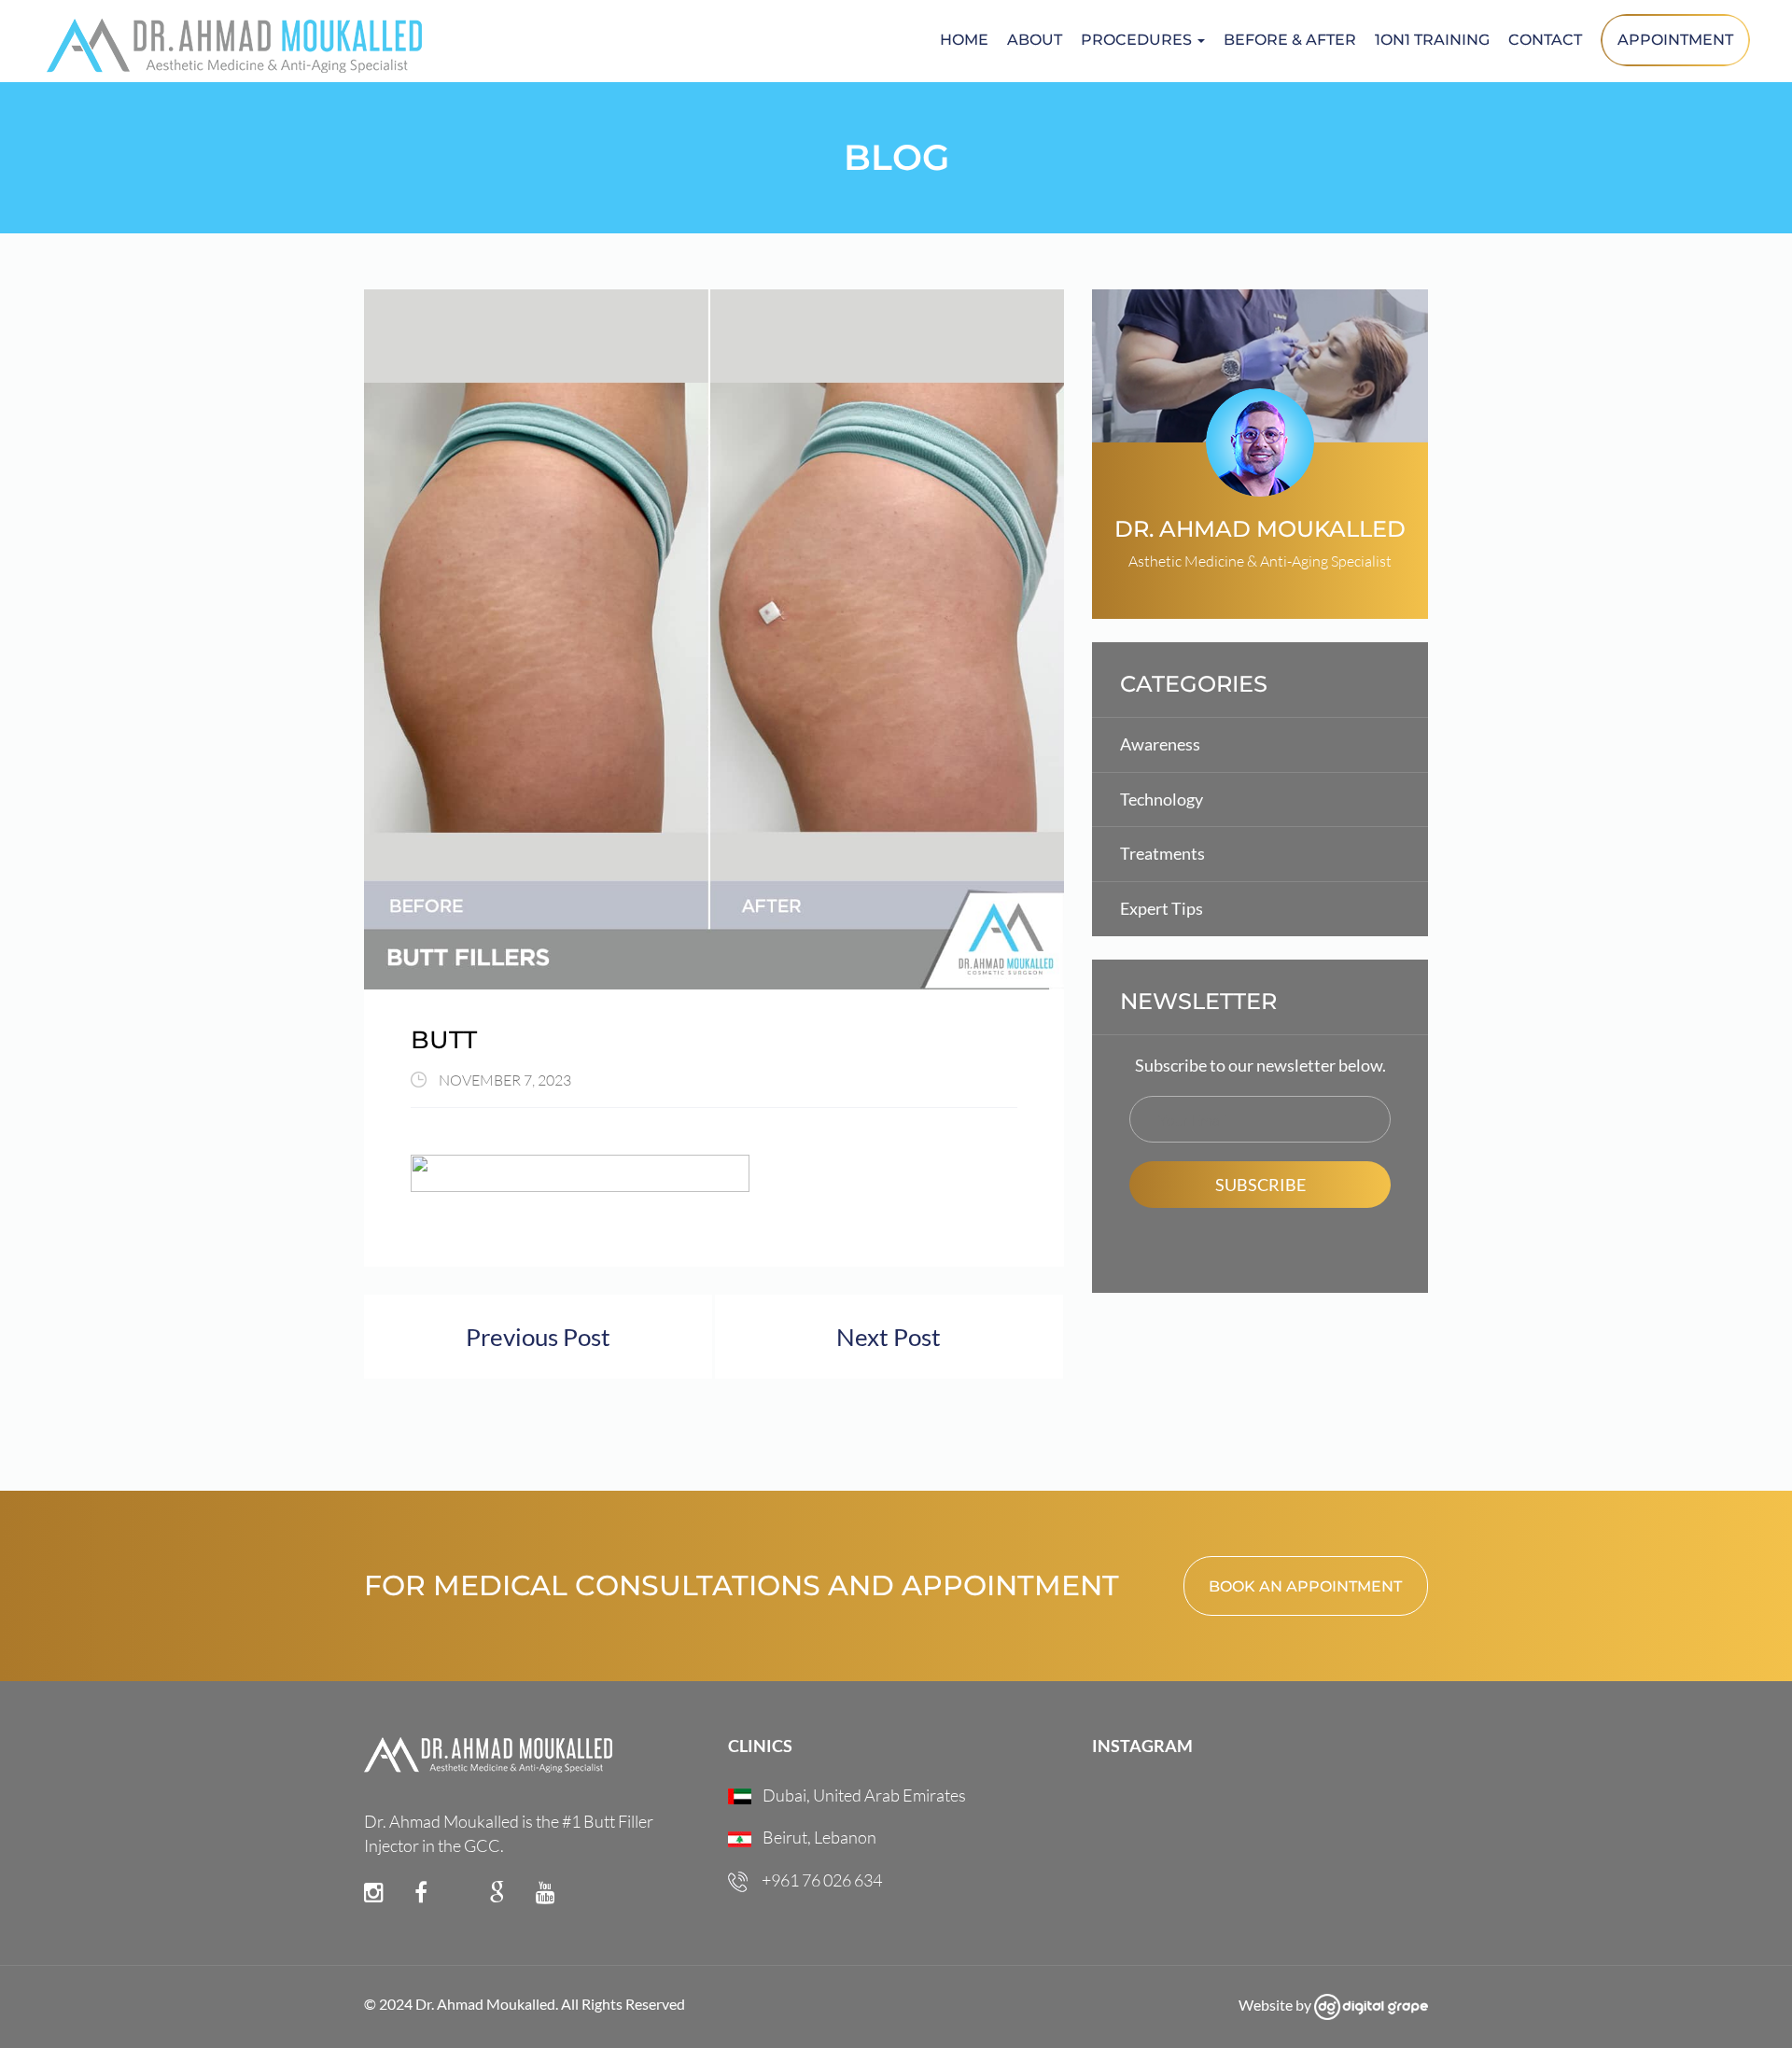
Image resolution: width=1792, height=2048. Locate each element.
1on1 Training (1432, 40)
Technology (1162, 799)
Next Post (889, 1337)
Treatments (1162, 853)
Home (964, 40)
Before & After (1290, 40)
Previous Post (538, 1337)
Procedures (1138, 40)
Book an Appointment (1305, 1586)
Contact (1545, 40)
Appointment (1675, 40)
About (1035, 40)
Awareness (1160, 744)
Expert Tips (1162, 908)
